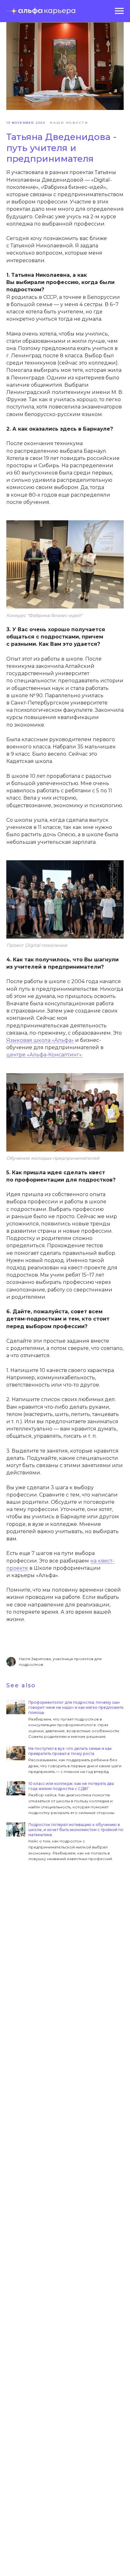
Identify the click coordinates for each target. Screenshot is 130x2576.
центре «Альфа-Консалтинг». (44, 1055)
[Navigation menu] (119, 11)
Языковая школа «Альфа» (40, 1040)
